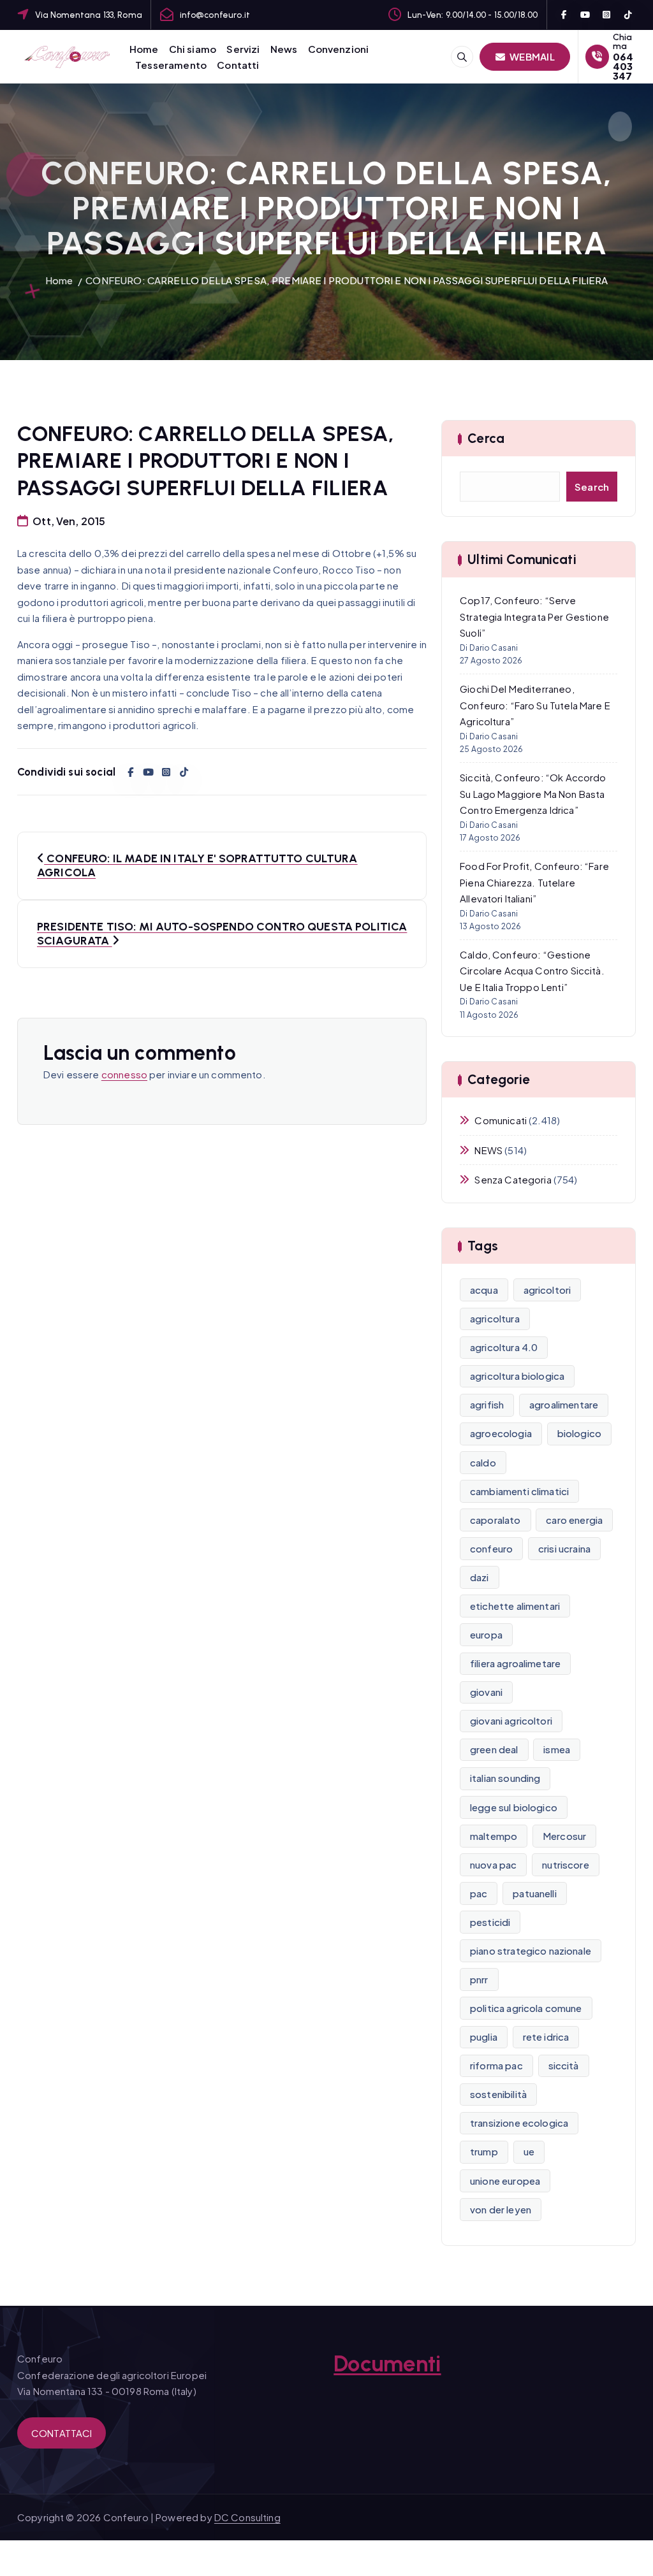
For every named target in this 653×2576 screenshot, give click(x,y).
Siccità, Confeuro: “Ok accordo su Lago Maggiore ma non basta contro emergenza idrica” (533, 793)
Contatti (238, 65)
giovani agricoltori (511, 1720)
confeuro (491, 1548)
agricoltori (547, 1290)
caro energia (574, 1520)
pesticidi (490, 1922)
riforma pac (496, 2065)
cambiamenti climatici (519, 1491)
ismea (557, 1749)
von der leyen (501, 2209)
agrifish (487, 1404)
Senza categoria (513, 1179)
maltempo (494, 1836)
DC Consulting (247, 2517)
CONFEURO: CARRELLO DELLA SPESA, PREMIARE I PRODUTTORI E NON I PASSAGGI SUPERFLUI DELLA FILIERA (347, 280)
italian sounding (505, 1778)
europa (486, 1634)
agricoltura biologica (517, 1376)
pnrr (479, 1979)
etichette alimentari (515, 1606)
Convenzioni (339, 49)
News (284, 49)
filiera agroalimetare (515, 1663)
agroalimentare (564, 1404)
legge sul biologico (514, 1807)
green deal (494, 1749)
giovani (486, 1692)
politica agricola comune (526, 2008)
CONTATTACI (62, 2433)
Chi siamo (193, 49)
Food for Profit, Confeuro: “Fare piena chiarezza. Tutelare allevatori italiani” (534, 882)
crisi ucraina (564, 1548)
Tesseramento (171, 65)
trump (484, 2151)
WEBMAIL (531, 56)
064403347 (623, 66)
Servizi (243, 49)
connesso (124, 1074)
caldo (483, 1462)
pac (479, 1893)
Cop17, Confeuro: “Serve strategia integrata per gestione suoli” (534, 616)
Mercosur (564, 1836)
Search (592, 487)
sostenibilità (498, 2094)
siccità (564, 2065)
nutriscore (566, 1864)
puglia (484, 2037)
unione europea (505, 2181)
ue (529, 2151)
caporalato (495, 1520)
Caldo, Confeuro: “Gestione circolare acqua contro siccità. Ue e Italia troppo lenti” (532, 971)
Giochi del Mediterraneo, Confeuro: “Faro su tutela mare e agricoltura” (535, 705)
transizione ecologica (519, 2123)
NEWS (488, 1150)
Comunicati (501, 1120)
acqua (484, 1290)
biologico (579, 1433)
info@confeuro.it (215, 15)
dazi (480, 1577)
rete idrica (546, 2037)
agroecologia (501, 1433)
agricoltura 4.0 (504, 1347)
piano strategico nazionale (531, 1950)
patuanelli (535, 1893)
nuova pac (493, 1864)
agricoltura (495, 1318)
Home (144, 49)
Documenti (387, 2364)
